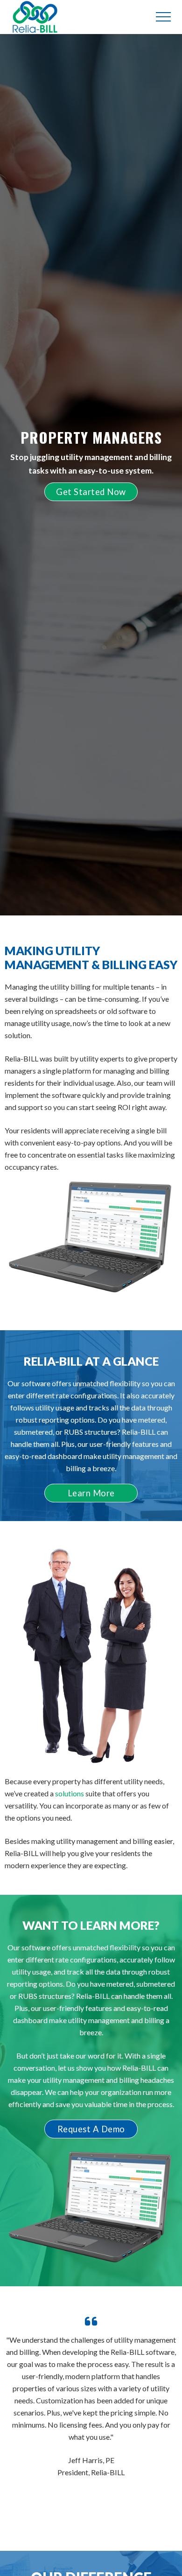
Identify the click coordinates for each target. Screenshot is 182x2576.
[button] (163, 17)
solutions (70, 1793)
